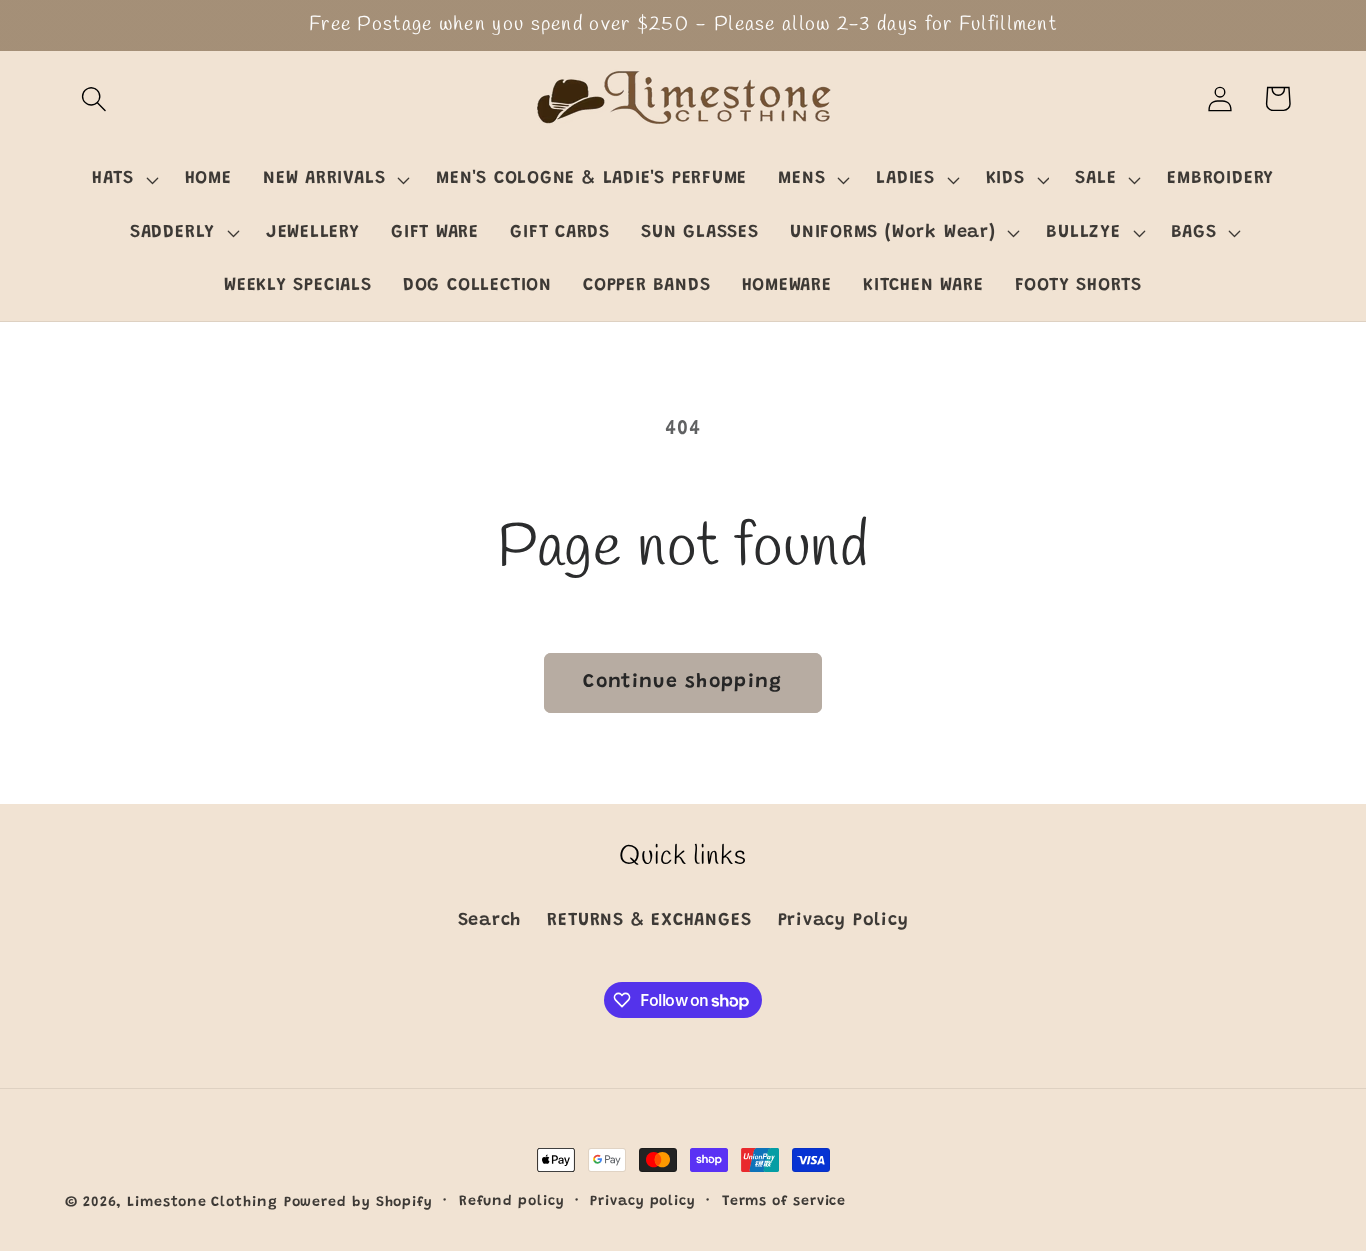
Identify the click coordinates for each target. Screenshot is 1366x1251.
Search (490, 921)
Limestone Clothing (202, 1203)
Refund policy (512, 1202)
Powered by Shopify (358, 1203)
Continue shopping (682, 682)
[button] (93, 98)
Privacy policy (643, 1202)
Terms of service (784, 1202)
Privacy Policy (843, 921)
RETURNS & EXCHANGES (649, 921)
